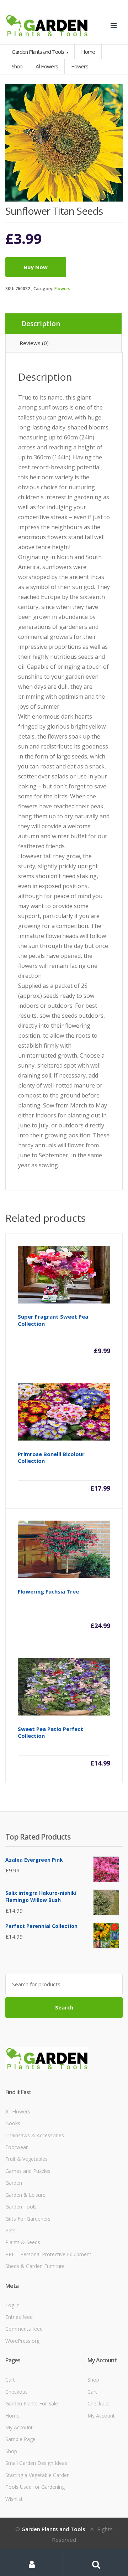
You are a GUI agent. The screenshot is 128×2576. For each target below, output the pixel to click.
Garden (14, 2183)
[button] (114, 93)
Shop (17, 66)
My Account (19, 2427)
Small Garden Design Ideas (36, 2463)
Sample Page (20, 2439)
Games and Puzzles (28, 2171)
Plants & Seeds (23, 2242)
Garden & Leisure (25, 2195)
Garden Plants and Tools (38, 52)
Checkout (16, 2392)
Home (88, 52)
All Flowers (18, 2111)
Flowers (62, 289)
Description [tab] (41, 324)
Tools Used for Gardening (35, 2487)
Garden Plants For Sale (32, 2403)
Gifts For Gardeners (28, 2219)
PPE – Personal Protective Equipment (48, 2254)
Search (64, 2007)
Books (13, 2123)
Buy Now (36, 267)
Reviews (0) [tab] (34, 343)
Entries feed (19, 2317)
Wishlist (14, 2499)
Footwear (17, 2147)
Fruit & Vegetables (26, 2159)
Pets (10, 2230)
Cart (10, 2380)
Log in (12, 2305)
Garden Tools (21, 2207)
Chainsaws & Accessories (35, 2135)
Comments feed (24, 2329)
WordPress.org (22, 2341)
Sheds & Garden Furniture (35, 2266)
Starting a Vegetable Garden (38, 2475)
